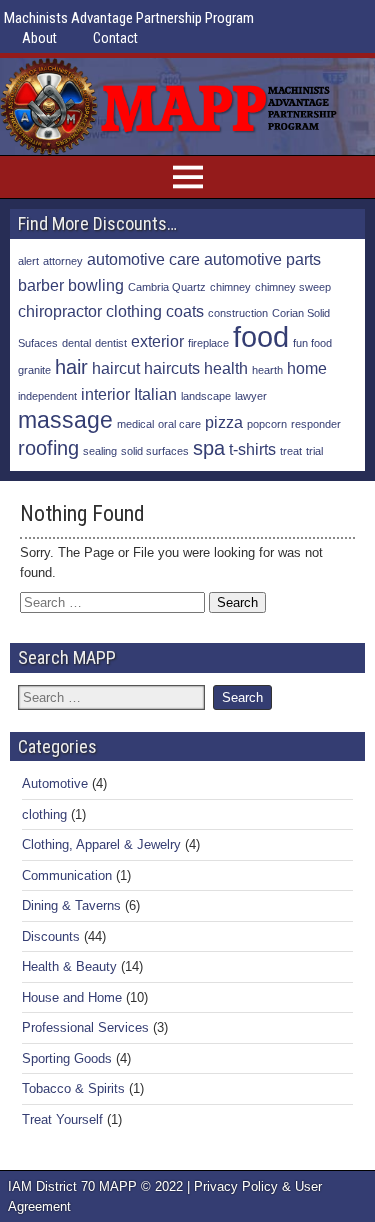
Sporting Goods (67, 1058)
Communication (67, 875)
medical (135, 424)
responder (316, 424)
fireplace (208, 343)
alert (28, 261)
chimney (230, 287)
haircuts (172, 368)
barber (41, 285)
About (39, 38)
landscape (206, 396)
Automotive (55, 783)
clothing (134, 311)
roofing (48, 448)
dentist (111, 343)
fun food (312, 343)
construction (238, 313)
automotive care (143, 259)
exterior (157, 341)
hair (71, 367)
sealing (100, 451)
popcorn (267, 424)
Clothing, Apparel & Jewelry (101, 844)
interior (105, 394)
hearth (267, 370)
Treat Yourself (62, 1119)
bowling (96, 285)
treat (291, 451)
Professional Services (85, 1027)
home (307, 368)
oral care (179, 424)
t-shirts (252, 449)
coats (185, 311)
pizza (224, 422)
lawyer (251, 396)
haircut (116, 368)
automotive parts (262, 259)
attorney (63, 261)
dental (76, 343)
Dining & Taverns (71, 905)
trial (314, 451)
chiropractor (60, 311)
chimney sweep (293, 287)
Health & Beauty (69, 966)
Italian (155, 394)
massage (65, 420)
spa (209, 448)
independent (47, 396)
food (261, 336)
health (226, 368)
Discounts (51, 936)
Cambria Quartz (167, 287)
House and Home (72, 997)
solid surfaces (155, 451)
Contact (115, 38)
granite (34, 370)
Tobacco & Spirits (73, 1088)
